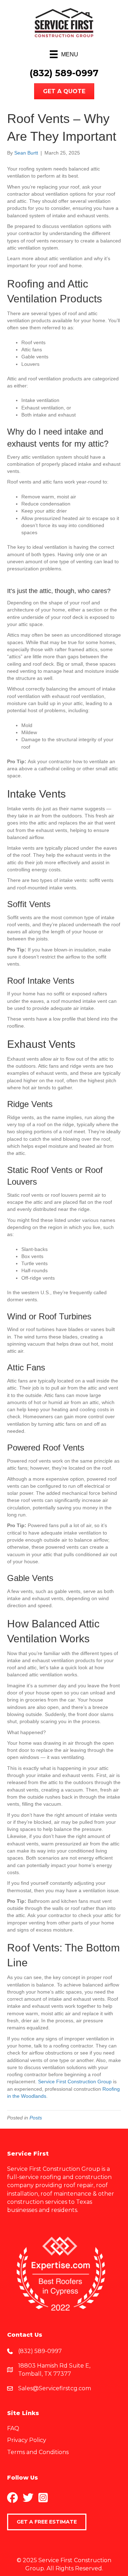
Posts (36, 2118)
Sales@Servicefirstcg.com (55, 2388)
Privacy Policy (27, 2440)
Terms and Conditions (38, 2452)
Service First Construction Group (75, 2082)
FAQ (13, 2428)
